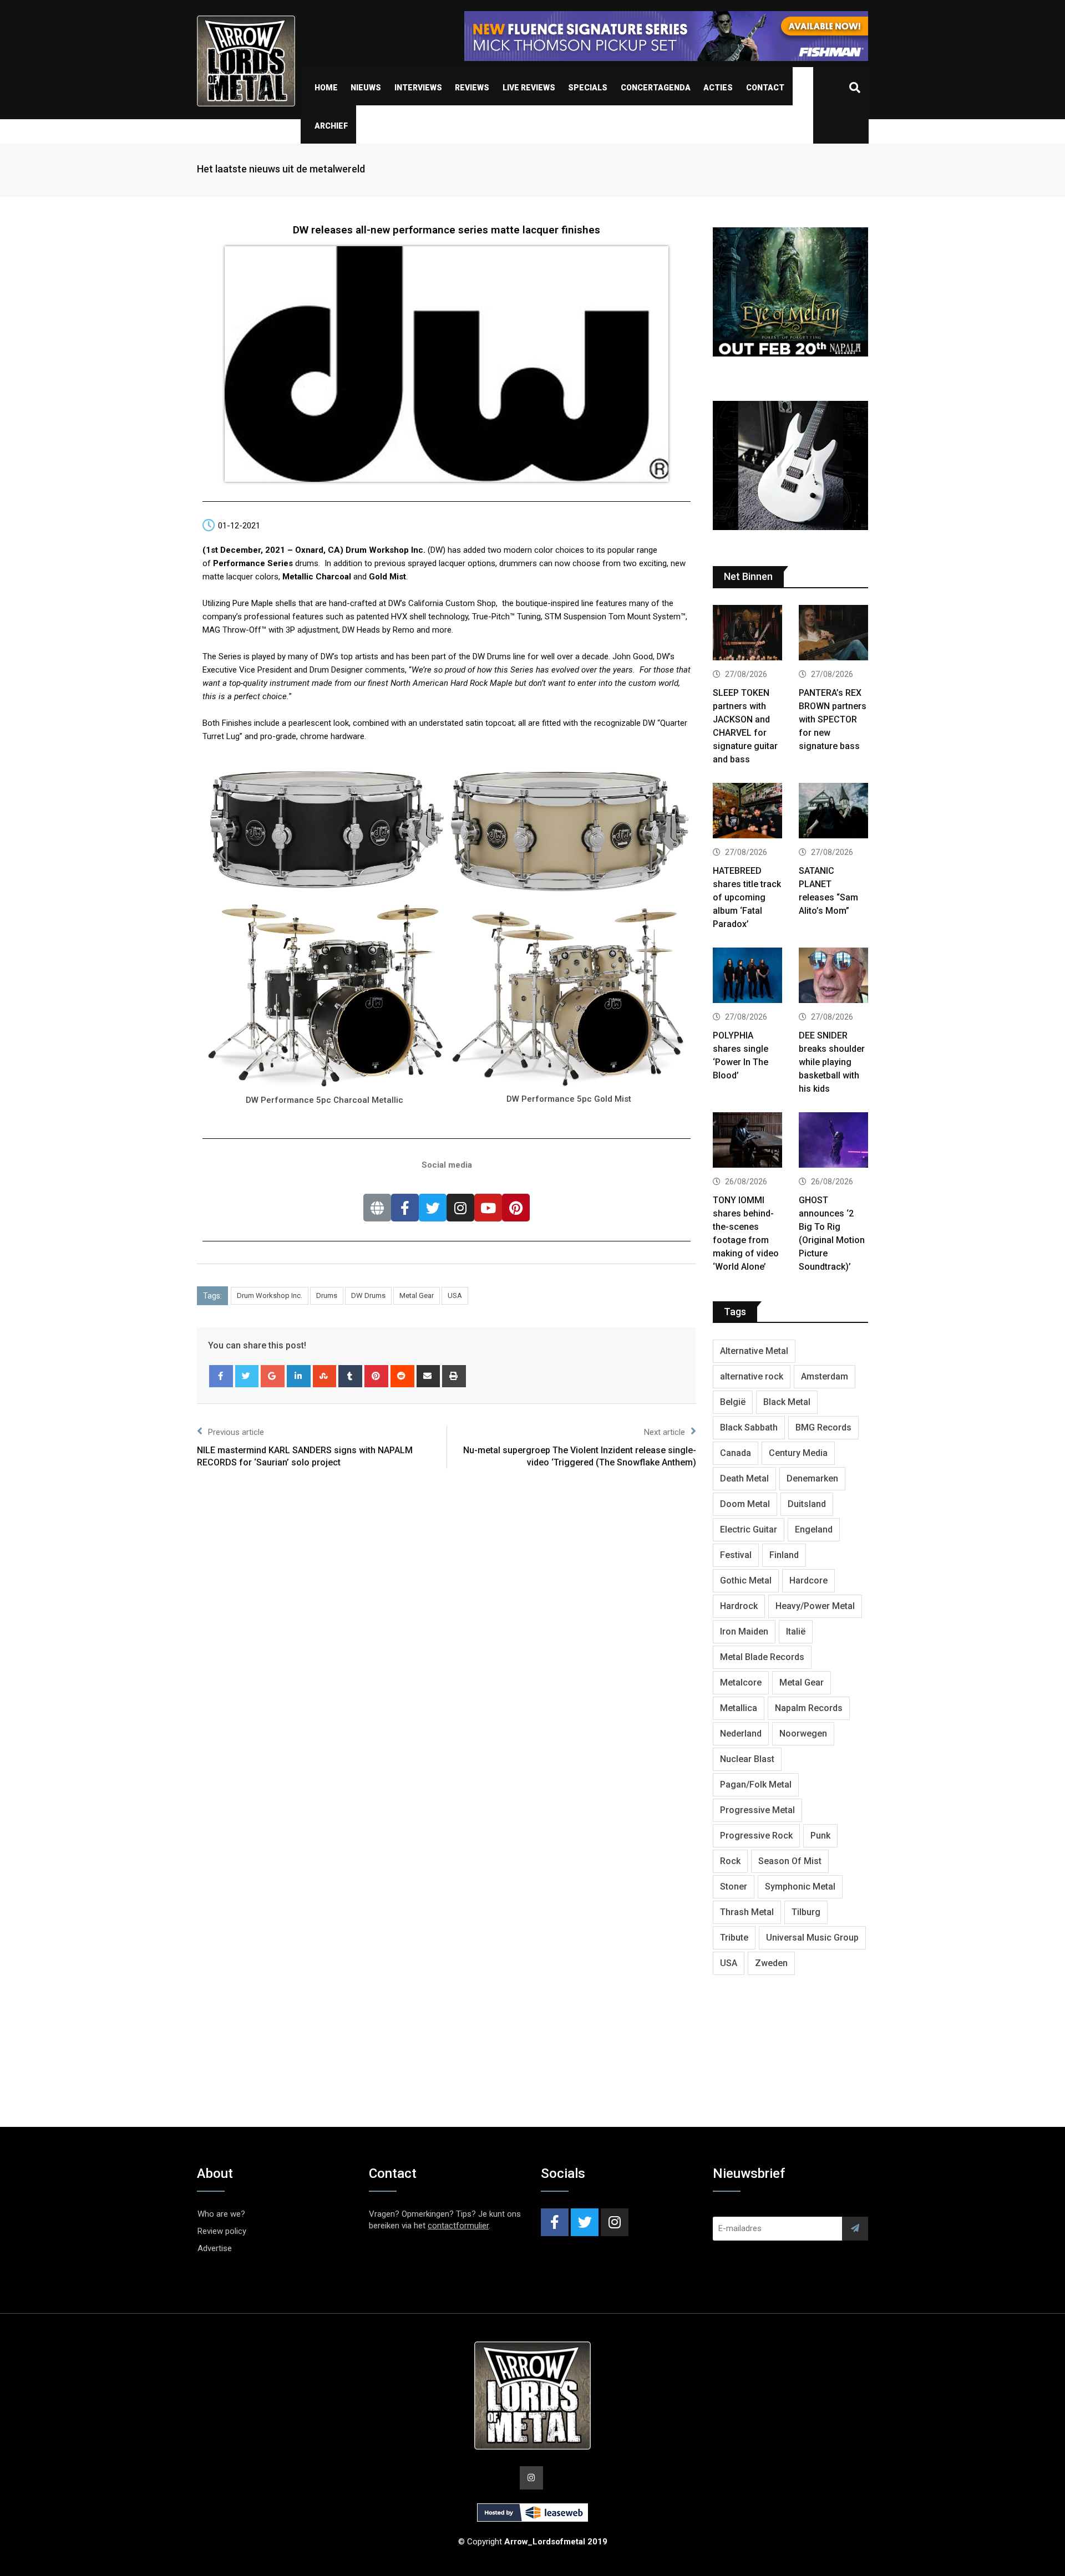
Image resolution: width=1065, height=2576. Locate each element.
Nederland (741, 1734)
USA (455, 1295)
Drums (327, 1295)
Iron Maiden (744, 1631)
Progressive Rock (756, 1836)
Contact (765, 88)
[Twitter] (433, 1208)
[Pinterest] (516, 1208)
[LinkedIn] (299, 1376)
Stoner (734, 1887)
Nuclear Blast (747, 1759)
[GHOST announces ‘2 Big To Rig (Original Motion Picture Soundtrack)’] (833, 1141)
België (733, 1402)
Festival (736, 1555)
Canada (736, 1453)
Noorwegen (803, 1734)
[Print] (454, 1376)
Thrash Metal (747, 1912)
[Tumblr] (350, 1376)
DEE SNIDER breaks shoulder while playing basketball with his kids (832, 1062)
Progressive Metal (757, 1810)
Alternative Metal (754, 1351)
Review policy (222, 2231)
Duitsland (807, 1504)
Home (326, 88)
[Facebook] (405, 1208)
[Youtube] (488, 1208)
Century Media (798, 1453)
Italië (796, 1631)
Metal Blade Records (762, 1657)
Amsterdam (825, 1376)
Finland (784, 1555)
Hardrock (739, 1606)
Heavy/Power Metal (815, 1606)
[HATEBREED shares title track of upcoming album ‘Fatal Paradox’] (747, 812)
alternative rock (752, 1376)
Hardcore (808, 1580)
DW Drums (368, 1295)
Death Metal (744, 1478)
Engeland (814, 1529)
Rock (730, 1861)
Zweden (771, 1963)
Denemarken (812, 1478)
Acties (718, 88)
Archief (331, 126)
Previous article (236, 1432)
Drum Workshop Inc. (270, 1295)
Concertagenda (656, 88)
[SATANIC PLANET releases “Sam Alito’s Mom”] (833, 812)
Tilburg (806, 1912)
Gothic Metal (746, 1580)
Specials (588, 88)
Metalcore (741, 1682)
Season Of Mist (790, 1861)
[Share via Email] (428, 1376)
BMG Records (823, 1427)
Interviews (418, 88)
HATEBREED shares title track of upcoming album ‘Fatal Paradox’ (747, 897)
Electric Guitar (749, 1529)
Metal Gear (417, 1295)
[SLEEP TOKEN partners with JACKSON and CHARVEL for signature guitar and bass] (747, 634)
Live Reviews (529, 88)
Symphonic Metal (800, 1887)
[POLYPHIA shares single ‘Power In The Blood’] (747, 977)
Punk (820, 1836)
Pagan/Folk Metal (756, 1785)
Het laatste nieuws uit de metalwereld (281, 169)
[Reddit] (402, 1376)
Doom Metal (745, 1504)
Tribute (734, 1938)
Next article (665, 1432)
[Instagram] (460, 1208)
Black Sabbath (749, 1427)
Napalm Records (809, 1708)
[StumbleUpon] (325, 1376)
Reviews (472, 88)
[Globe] (377, 1208)
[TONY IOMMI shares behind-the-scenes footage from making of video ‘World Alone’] (747, 1141)
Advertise (215, 2248)
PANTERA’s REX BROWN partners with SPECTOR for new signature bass (833, 719)
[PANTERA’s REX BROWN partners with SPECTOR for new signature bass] (833, 634)
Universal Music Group (812, 1938)
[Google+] (273, 1376)
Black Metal (787, 1402)
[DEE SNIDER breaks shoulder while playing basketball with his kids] (833, 977)
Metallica (739, 1708)
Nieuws (366, 88)
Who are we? (221, 2214)
